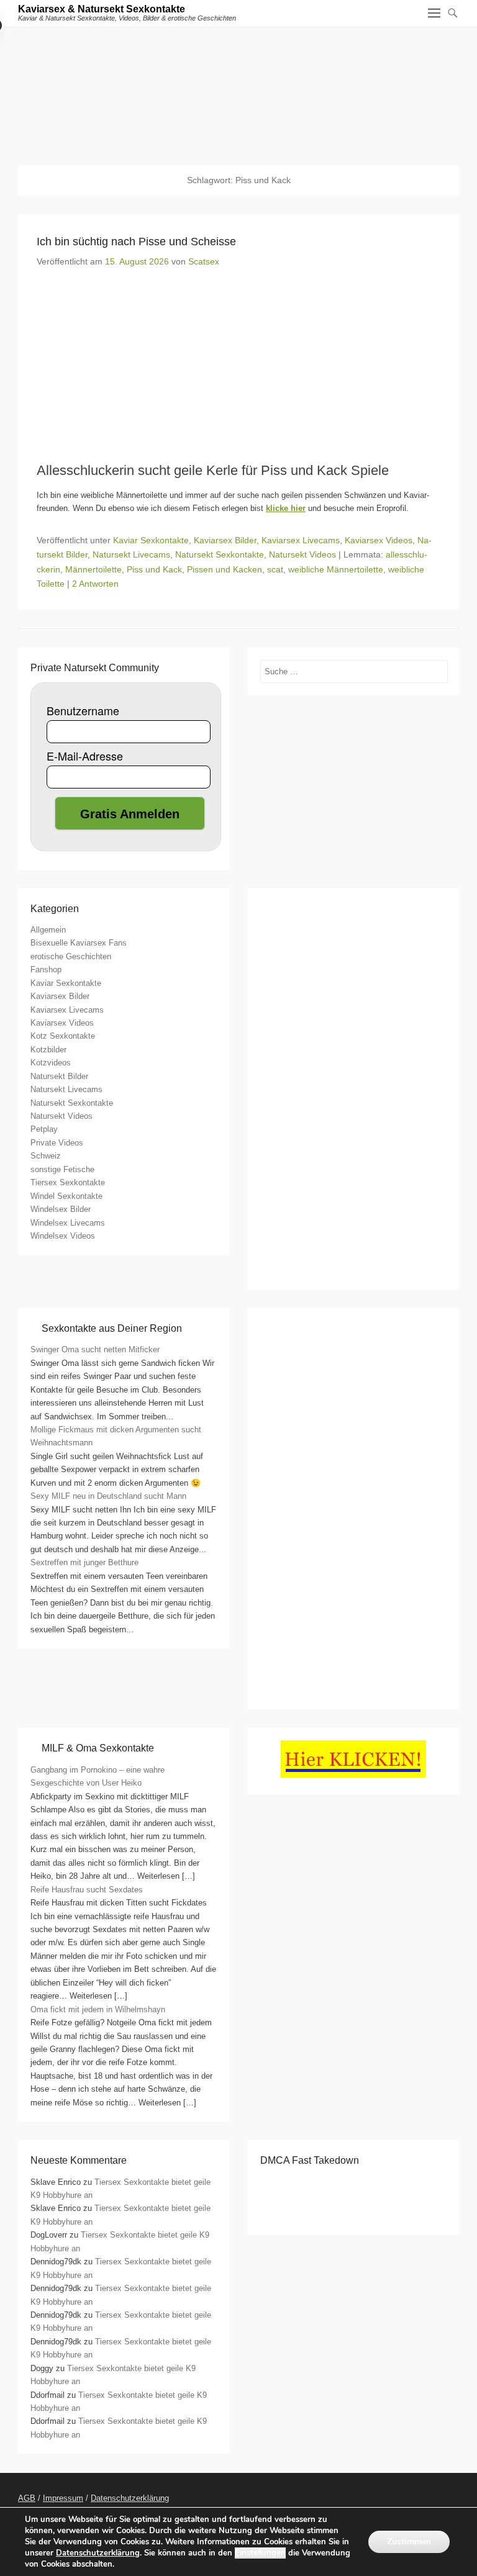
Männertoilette (93, 569)
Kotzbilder (48, 1050)
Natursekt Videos (302, 554)
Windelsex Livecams (68, 1223)
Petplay (44, 1129)
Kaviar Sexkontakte (151, 540)
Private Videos (57, 1143)
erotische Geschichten (71, 956)
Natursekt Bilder (59, 1076)
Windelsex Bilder (61, 1209)
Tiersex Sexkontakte (68, 1182)
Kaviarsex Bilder (225, 540)
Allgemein (48, 930)
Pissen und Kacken (225, 569)
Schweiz (46, 1156)
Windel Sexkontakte (66, 1196)
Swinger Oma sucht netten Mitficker (95, 1349)
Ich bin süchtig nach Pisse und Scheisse (136, 242)
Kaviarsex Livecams (301, 540)
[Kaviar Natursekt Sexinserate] (238, 87)
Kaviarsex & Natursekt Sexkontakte (102, 9)
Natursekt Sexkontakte (220, 554)
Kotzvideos (51, 1063)
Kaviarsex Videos (379, 540)
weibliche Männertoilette (336, 569)
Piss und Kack (154, 569)
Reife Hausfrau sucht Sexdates (87, 1890)
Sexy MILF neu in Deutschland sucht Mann (108, 1496)
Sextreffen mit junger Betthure (84, 1562)
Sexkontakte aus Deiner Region (112, 1328)
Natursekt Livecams (131, 554)
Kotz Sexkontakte (63, 1036)
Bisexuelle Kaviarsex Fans (79, 943)
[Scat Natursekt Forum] (353, 1690)
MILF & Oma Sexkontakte (98, 1748)
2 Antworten (95, 584)
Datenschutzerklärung (130, 2498)
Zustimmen (409, 2542)
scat (275, 569)
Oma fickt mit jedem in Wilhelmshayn (98, 2009)
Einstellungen (260, 2553)
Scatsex (204, 261)
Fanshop (46, 969)
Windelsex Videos (63, 1236)
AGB (27, 2498)
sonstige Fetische (62, 1169)
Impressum (63, 2498)
